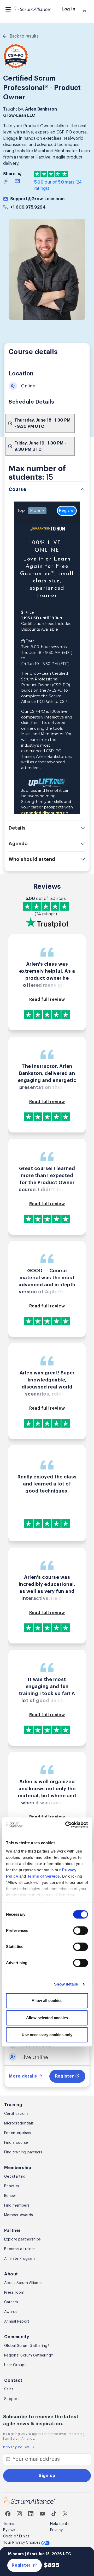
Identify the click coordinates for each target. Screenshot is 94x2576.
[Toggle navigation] (8, 9)
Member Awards (19, 2215)
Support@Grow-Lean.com (37, 199)
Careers (11, 2302)
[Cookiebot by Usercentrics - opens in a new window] (66, 1825)
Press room (14, 2293)
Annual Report (17, 2322)
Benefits (12, 2186)
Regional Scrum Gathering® (29, 2355)
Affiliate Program (19, 2259)
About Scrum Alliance (23, 2283)
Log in (69, 9)
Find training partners (23, 2152)
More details (24, 2076)
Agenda (18, 844)
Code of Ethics (16, 2536)
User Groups (15, 2365)
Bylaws (9, 2530)
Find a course (16, 2143)
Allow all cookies (47, 2001)
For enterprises (18, 2133)
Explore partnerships (22, 2239)
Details (17, 828)
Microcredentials (19, 2123)
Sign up (47, 2476)
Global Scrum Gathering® (27, 2346)
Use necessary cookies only (47, 2035)
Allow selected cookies (47, 2018)
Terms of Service (43, 1876)
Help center (61, 2524)
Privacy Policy (16, 2447)
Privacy (56, 2530)
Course (17, 489)
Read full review (47, 1000)
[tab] (47, 489)
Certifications (16, 2114)
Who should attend (32, 859)
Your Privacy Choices (22, 2543)
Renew (10, 2196)
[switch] (81, 1931)
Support (12, 2399)
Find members (17, 2206)
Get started (15, 2177)
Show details (66, 1984)
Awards (11, 2312)
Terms (9, 2524)
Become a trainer (20, 2249)
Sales (9, 2389)
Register (21, 2565)
